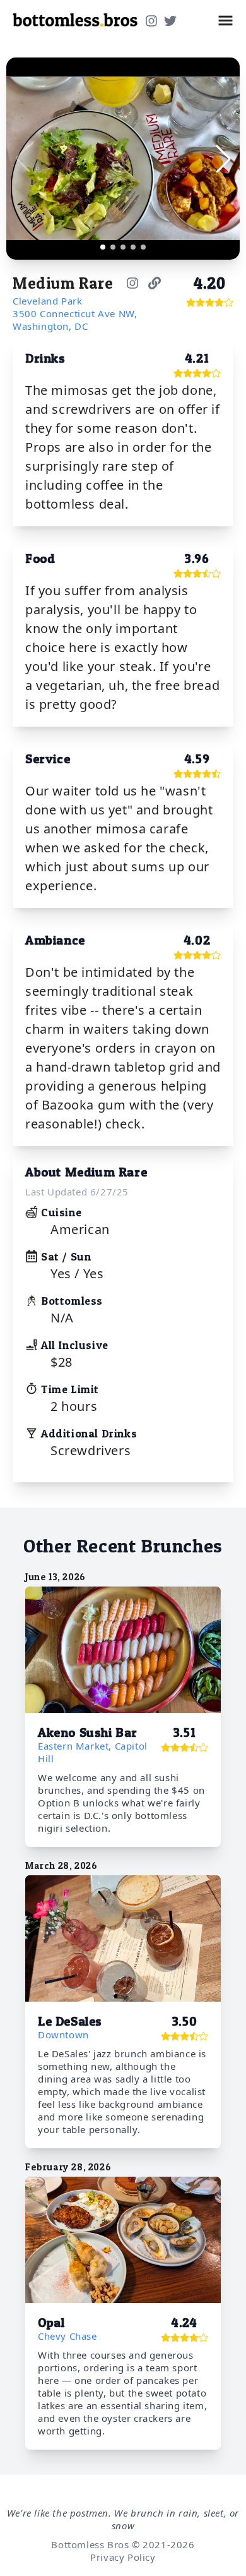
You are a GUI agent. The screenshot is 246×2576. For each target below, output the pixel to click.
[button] (225, 21)
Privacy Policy (123, 2557)
